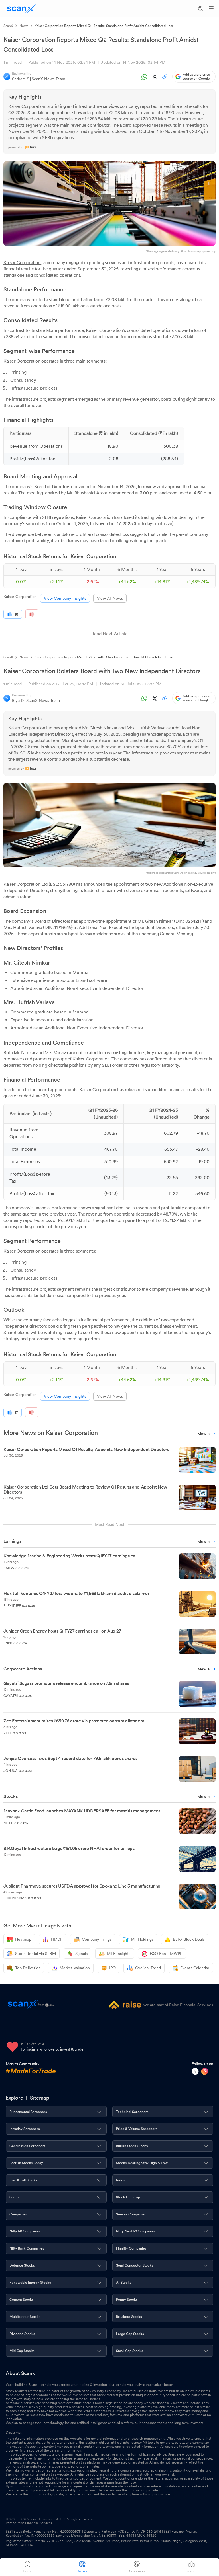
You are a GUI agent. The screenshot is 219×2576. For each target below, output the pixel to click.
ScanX (8, 26)
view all (205, 1434)
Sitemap (39, 2098)
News (24, 26)
